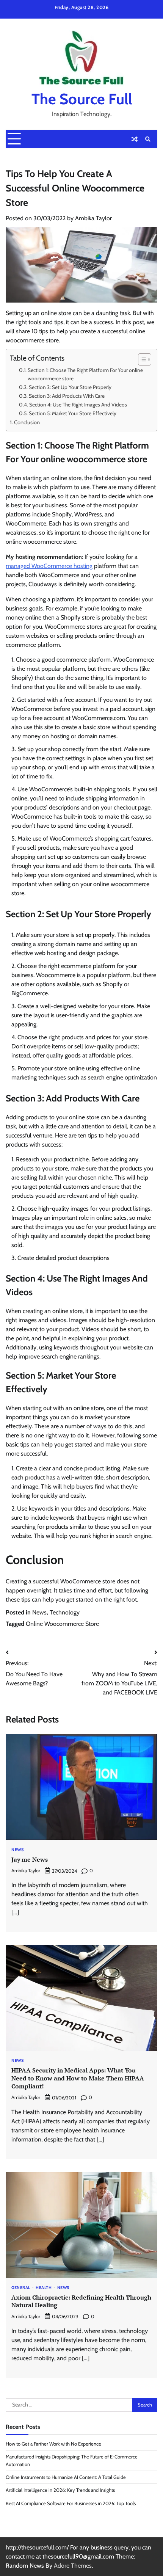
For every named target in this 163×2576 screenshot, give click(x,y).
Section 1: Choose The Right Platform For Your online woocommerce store (85, 374)
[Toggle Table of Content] (141, 359)
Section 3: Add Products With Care (67, 396)
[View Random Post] (135, 139)
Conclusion (27, 422)
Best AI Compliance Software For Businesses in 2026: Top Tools (71, 2503)
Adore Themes (73, 2566)
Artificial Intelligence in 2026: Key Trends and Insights (60, 2490)
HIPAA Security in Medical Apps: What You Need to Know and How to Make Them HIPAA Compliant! (78, 2078)
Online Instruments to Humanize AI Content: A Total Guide (66, 2477)
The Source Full (82, 99)
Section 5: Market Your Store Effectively (73, 413)
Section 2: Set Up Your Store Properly (70, 387)
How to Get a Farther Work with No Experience (53, 2444)
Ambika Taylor (93, 218)
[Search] (148, 139)
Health (44, 2288)
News (39, 1612)
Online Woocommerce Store (62, 1624)
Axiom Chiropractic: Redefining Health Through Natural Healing (81, 2301)
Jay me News (30, 1859)
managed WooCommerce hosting (49, 566)
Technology (65, 1612)
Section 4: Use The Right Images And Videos (78, 405)
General (21, 2288)
